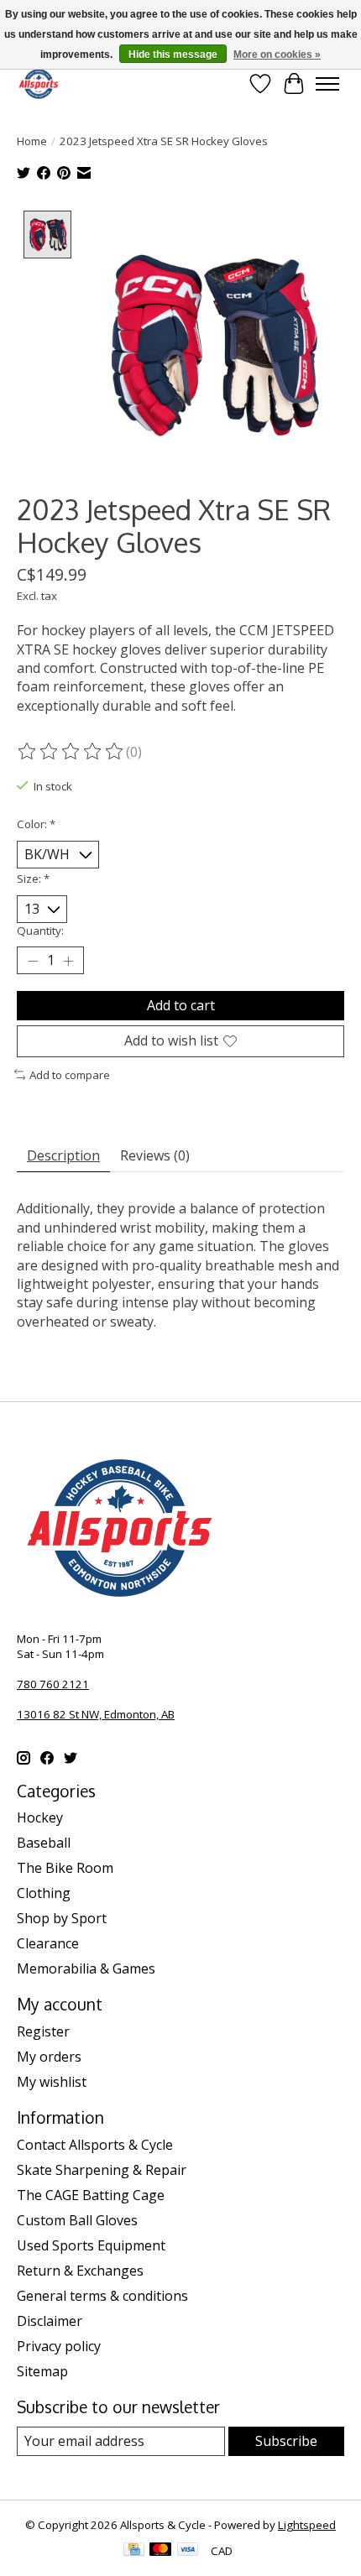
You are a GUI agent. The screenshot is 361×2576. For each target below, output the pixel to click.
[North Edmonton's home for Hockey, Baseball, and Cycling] (39, 83)
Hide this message (173, 55)
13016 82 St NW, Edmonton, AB (96, 1714)
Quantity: (40, 931)
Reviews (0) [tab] (155, 1155)
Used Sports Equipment (91, 2245)
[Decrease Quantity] (33, 961)
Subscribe (286, 2441)
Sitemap (42, 2371)
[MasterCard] (160, 2551)
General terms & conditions (102, 2296)
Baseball (44, 1843)
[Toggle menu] (327, 84)
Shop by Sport (62, 1918)
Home (32, 141)
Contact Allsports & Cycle (95, 2145)
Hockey (40, 1817)
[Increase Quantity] (68, 961)
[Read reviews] (71, 752)
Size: (33, 879)
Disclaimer (50, 2321)
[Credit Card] (134, 2551)
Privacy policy (59, 2346)
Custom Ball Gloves (77, 2220)
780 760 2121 (53, 1684)
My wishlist (52, 2082)
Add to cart (181, 1005)
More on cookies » (277, 55)
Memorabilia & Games (86, 1969)
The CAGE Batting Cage (91, 2195)
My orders (49, 2057)
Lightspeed (307, 2525)
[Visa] (188, 2551)
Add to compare (70, 1075)
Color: (36, 824)
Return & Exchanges (80, 2271)
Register (43, 2031)
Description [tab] (63, 1155)
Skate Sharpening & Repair (102, 2170)
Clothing (44, 1893)
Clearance (48, 1943)
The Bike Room (65, 1868)
